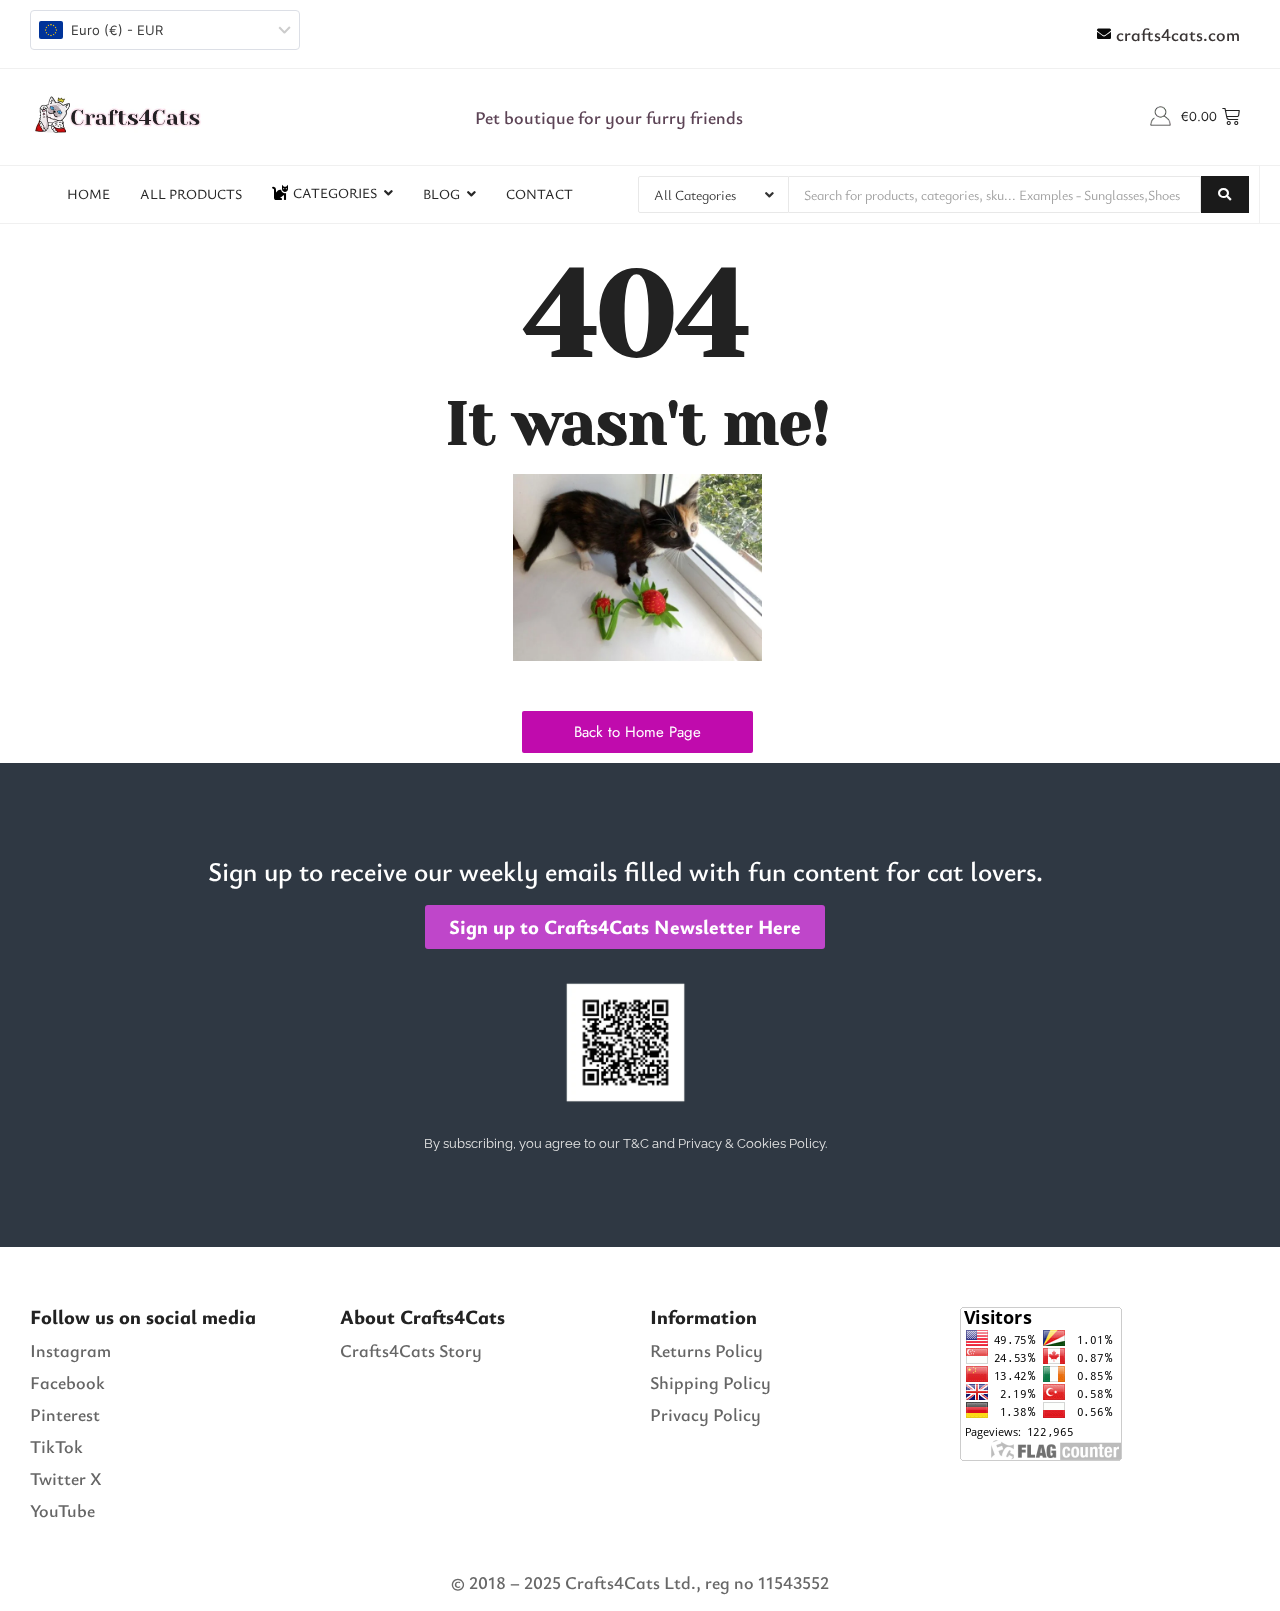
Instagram (70, 1350)
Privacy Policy (705, 1414)
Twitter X (65, 1478)
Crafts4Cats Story (411, 1350)
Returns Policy (706, 1350)
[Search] (1225, 194)
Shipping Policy (710, 1382)
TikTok (56, 1446)
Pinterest (65, 1414)
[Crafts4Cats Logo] (120, 114)
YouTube (62, 1510)
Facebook (67, 1382)
